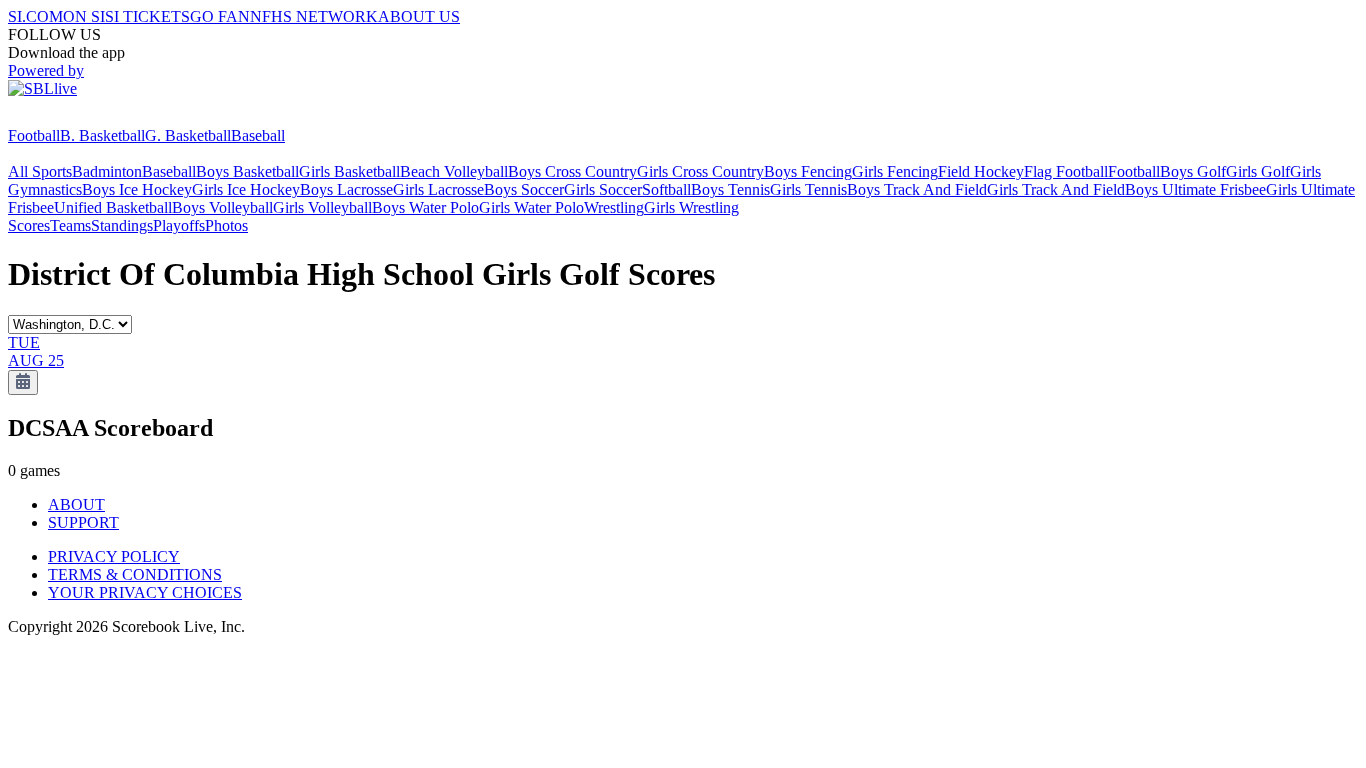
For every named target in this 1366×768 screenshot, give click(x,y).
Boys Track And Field (917, 189)
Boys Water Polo (425, 207)
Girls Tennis (808, 189)
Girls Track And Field (1056, 189)
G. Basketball (188, 135)
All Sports (40, 171)
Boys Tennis (730, 189)
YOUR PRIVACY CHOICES (145, 592)
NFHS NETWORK (314, 16)
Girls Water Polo (531, 207)
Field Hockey (981, 171)
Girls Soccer (603, 189)
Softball (666, 189)
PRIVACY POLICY (114, 556)
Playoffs (179, 225)
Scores (29, 225)
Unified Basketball (113, 207)
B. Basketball (102, 135)
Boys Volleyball (222, 207)
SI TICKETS (147, 16)
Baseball (258, 135)
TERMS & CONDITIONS (135, 574)
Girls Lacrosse (438, 189)
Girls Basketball (349, 171)
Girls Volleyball (322, 207)
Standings (122, 225)
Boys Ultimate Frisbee (1195, 189)
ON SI (84, 16)
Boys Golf (1193, 171)
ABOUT (76, 504)
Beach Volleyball (454, 171)
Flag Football (1066, 171)
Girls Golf (1258, 171)
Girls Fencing (895, 171)
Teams (70, 225)
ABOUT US (419, 16)
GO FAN (220, 16)
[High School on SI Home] (85, 117)
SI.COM (35, 16)
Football (34, 135)
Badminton (107, 171)
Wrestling (614, 207)
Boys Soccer (524, 189)
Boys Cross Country (572, 171)
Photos (226, 225)
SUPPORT (83, 522)
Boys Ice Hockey (137, 189)
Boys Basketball (247, 171)
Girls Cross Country (700, 171)
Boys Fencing (808, 171)
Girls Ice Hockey (246, 189)
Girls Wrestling (691, 207)
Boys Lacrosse (346, 189)
